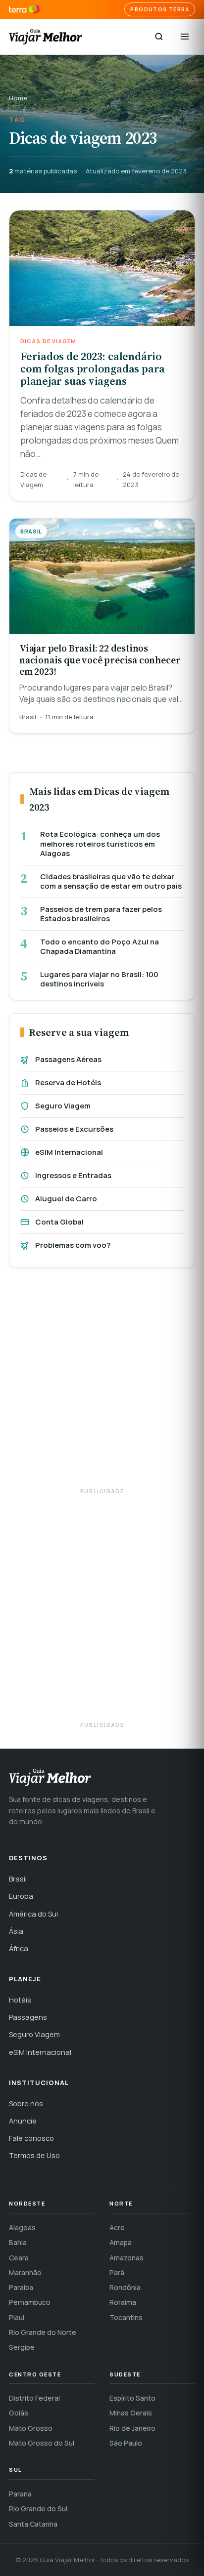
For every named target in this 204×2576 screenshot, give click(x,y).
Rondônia (125, 2287)
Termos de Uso (34, 2155)
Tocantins (126, 2317)
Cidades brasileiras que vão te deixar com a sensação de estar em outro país (111, 881)
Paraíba (21, 2287)
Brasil (18, 1879)
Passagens (28, 2017)
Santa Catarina (33, 2524)
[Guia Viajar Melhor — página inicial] (46, 37)
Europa (21, 1896)
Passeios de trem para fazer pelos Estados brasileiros (101, 914)
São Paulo (126, 2443)
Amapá (121, 2242)
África (19, 1948)
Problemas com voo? (73, 1245)
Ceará (19, 2258)
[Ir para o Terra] (24, 10)
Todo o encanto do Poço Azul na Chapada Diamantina (100, 947)
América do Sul (33, 1914)
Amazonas (127, 2258)
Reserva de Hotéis (68, 1083)
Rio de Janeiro (132, 2428)
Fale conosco (31, 2138)
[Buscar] (159, 37)
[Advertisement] (102, 1383)
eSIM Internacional (69, 1152)
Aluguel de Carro (66, 1199)
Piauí (17, 2317)
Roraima (123, 2302)
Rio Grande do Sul (38, 2509)
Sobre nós (26, 2104)
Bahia (18, 2242)
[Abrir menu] (185, 37)
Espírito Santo (132, 2398)
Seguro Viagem (63, 1106)
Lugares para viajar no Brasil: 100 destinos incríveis (99, 979)
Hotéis (20, 2000)
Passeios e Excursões (74, 1129)
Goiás (19, 2413)
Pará (117, 2272)
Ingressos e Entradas (73, 1175)
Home (18, 98)
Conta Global (59, 1222)
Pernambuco (30, 2302)
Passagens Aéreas (68, 1059)
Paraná (20, 2494)
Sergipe (22, 2347)
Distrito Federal (34, 2398)
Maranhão (25, 2272)
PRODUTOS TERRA (160, 9)
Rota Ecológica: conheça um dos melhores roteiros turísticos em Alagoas (100, 844)
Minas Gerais (131, 2413)
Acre (117, 2228)
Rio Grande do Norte (43, 2332)
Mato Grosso (31, 2428)
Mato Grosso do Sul (42, 2443)
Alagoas (22, 2228)
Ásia (16, 1931)
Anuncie (23, 2121)
